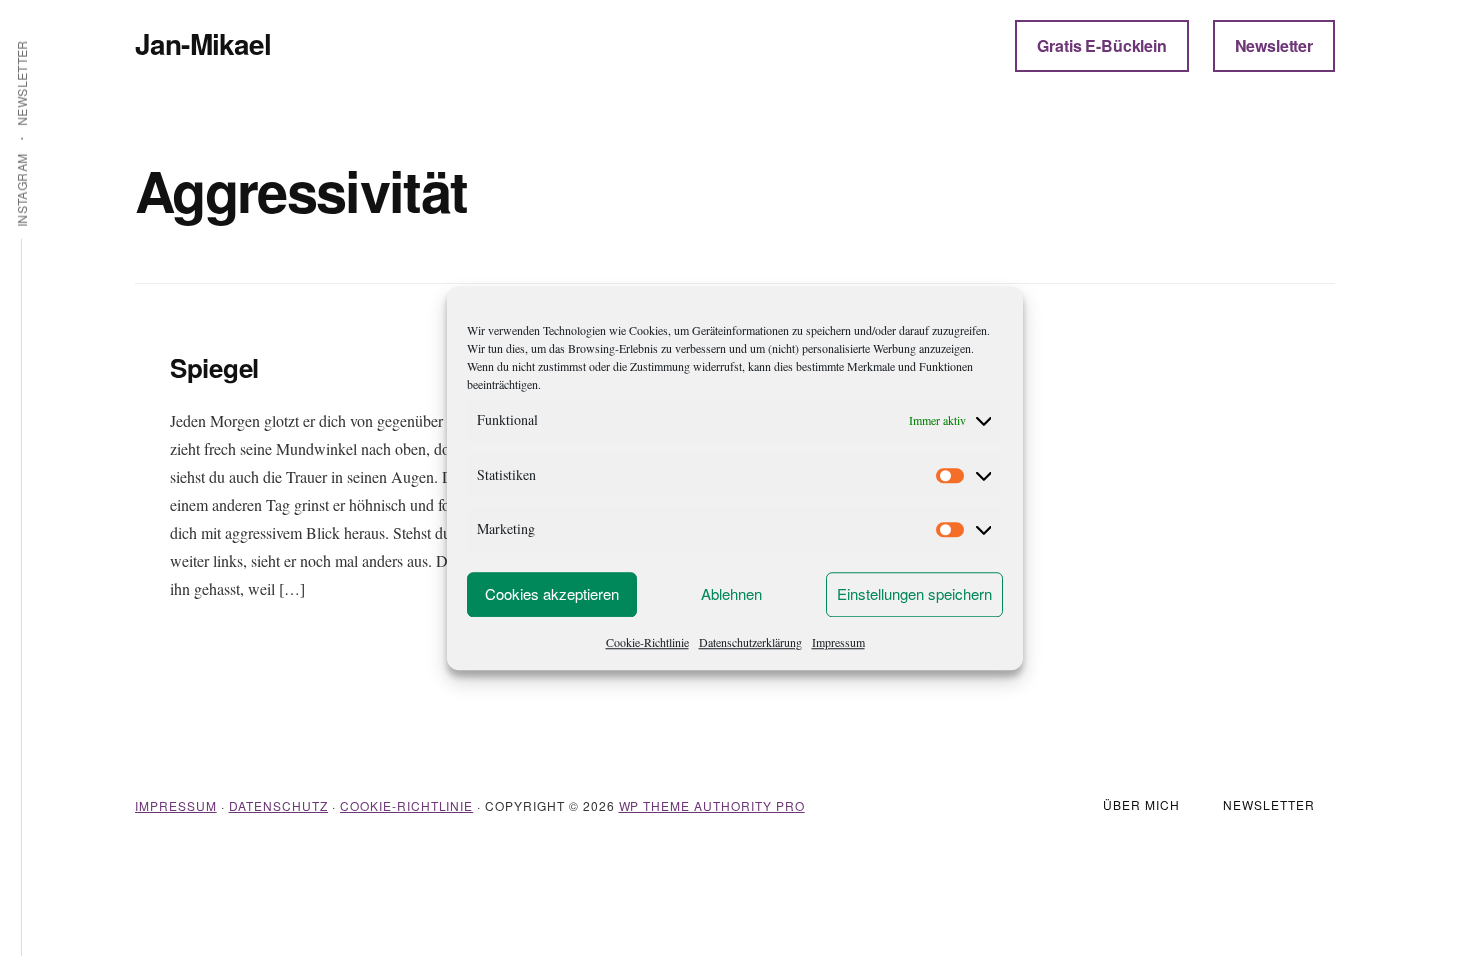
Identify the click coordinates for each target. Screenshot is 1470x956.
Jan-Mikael (203, 43)
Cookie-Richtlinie (647, 642)
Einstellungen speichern (914, 593)
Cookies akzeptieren (552, 593)
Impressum (838, 642)
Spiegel (214, 367)
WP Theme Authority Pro (712, 805)
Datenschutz (279, 805)
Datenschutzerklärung (750, 642)
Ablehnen (731, 593)
